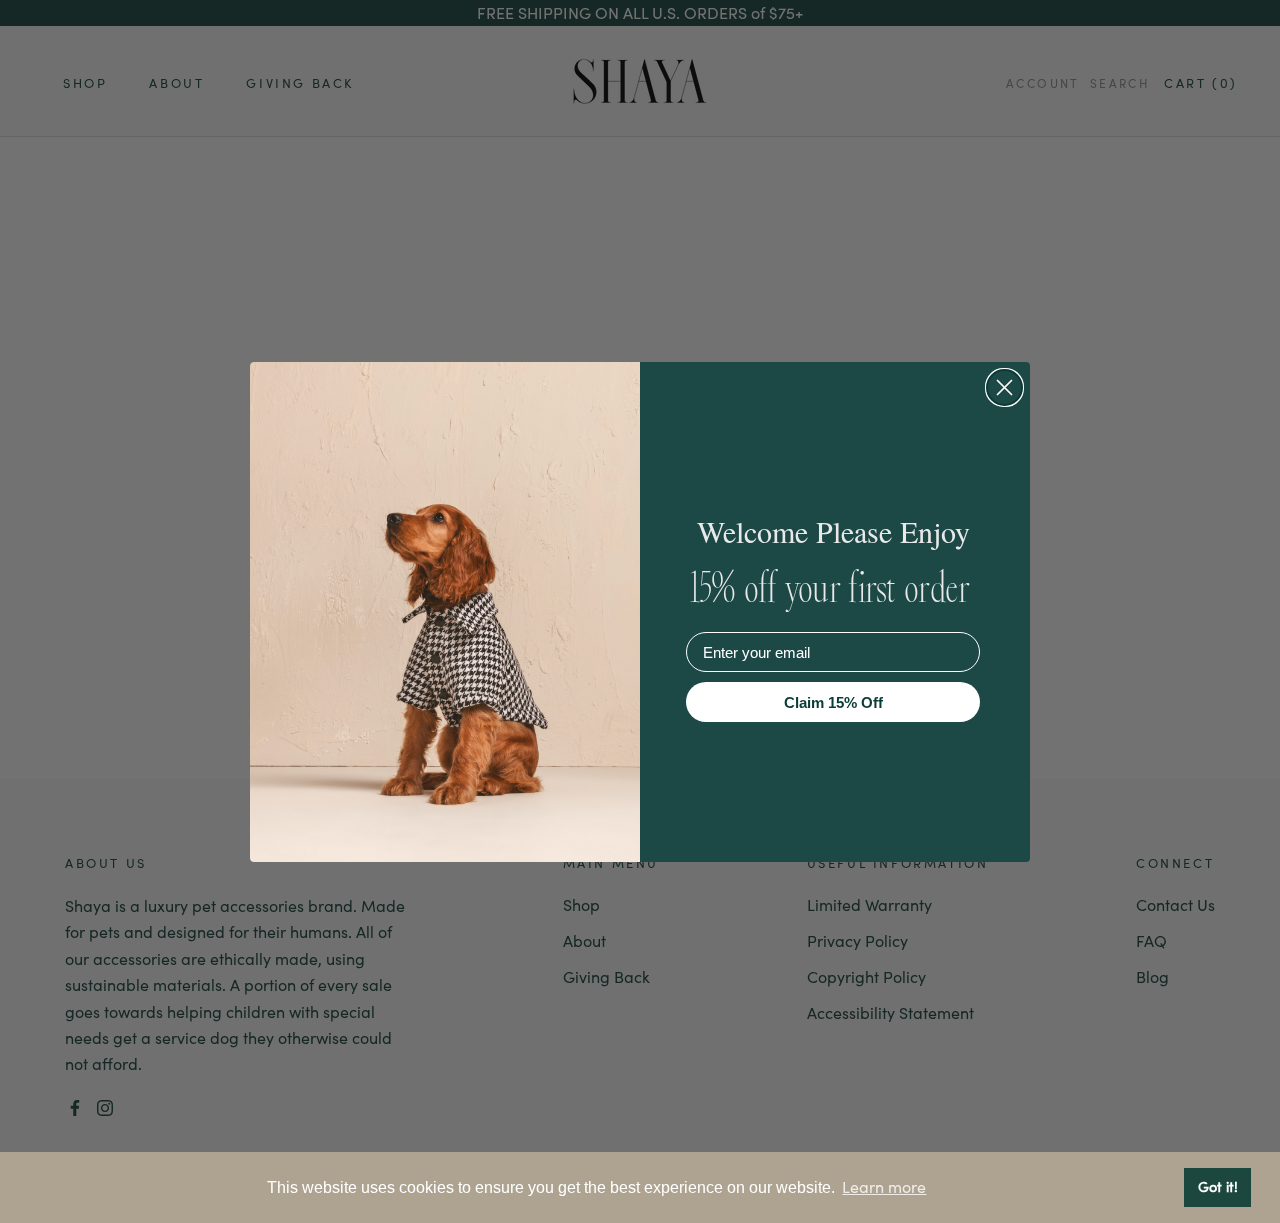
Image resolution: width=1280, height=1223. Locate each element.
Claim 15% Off (833, 702)
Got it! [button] (1218, 1186)
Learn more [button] (884, 1187)
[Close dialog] (1004, 387)
